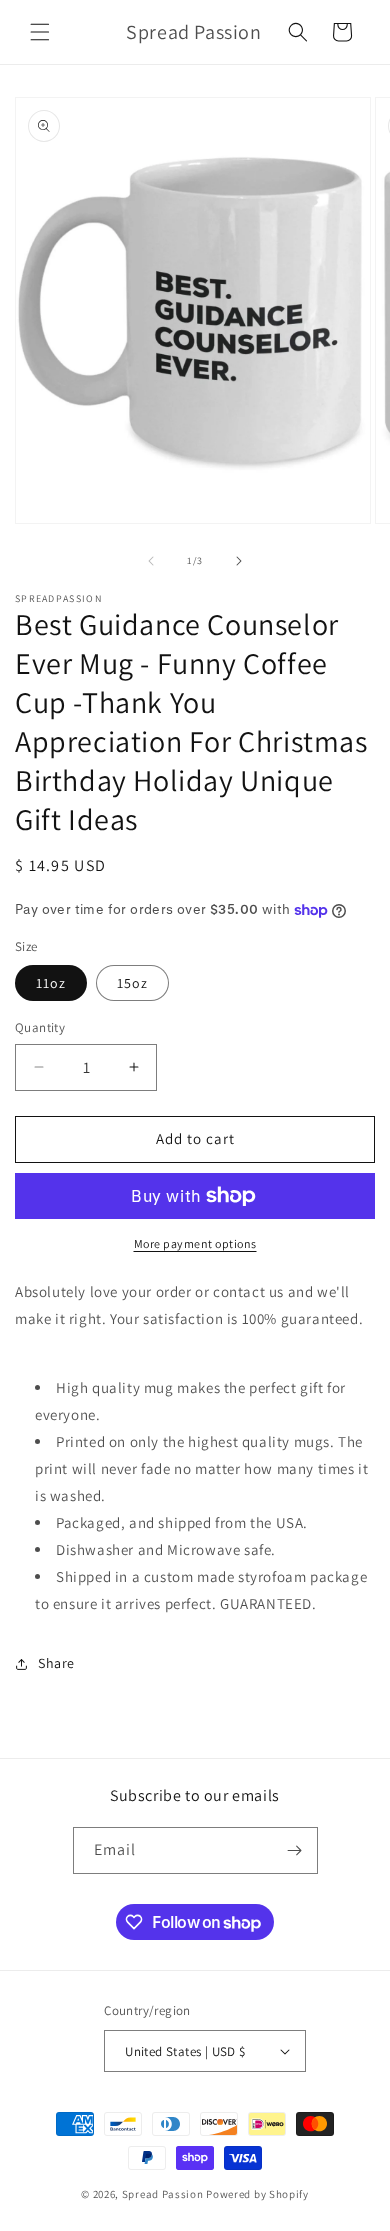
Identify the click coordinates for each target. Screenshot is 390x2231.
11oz (51, 983)
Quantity (40, 1027)
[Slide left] (151, 561)
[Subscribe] (295, 1850)
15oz (132, 983)
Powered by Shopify (257, 2194)
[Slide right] (239, 561)
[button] (40, 32)
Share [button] (56, 1663)
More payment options (195, 1243)
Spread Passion (163, 2194)
